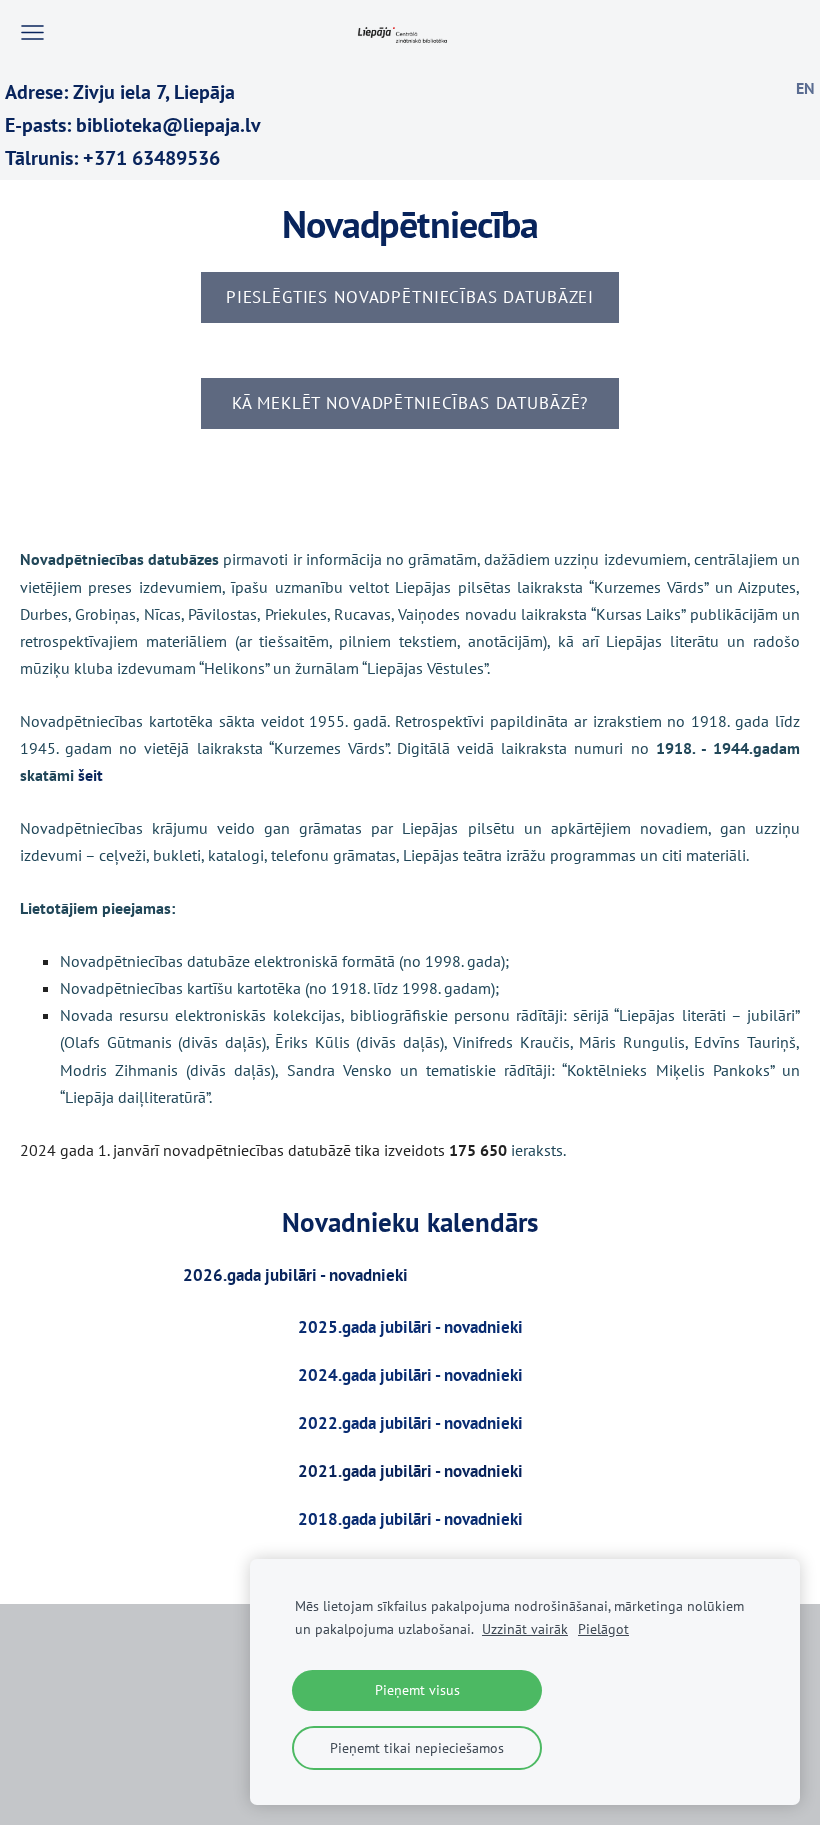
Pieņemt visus (417, 1689)
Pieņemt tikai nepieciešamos (417, 1747)
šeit (90, 775)
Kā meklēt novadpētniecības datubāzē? (410, 403)
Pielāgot (603, 1628)
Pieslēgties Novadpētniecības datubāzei (410, 297)
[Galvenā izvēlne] (32, 32)
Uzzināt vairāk (525, 1628)
